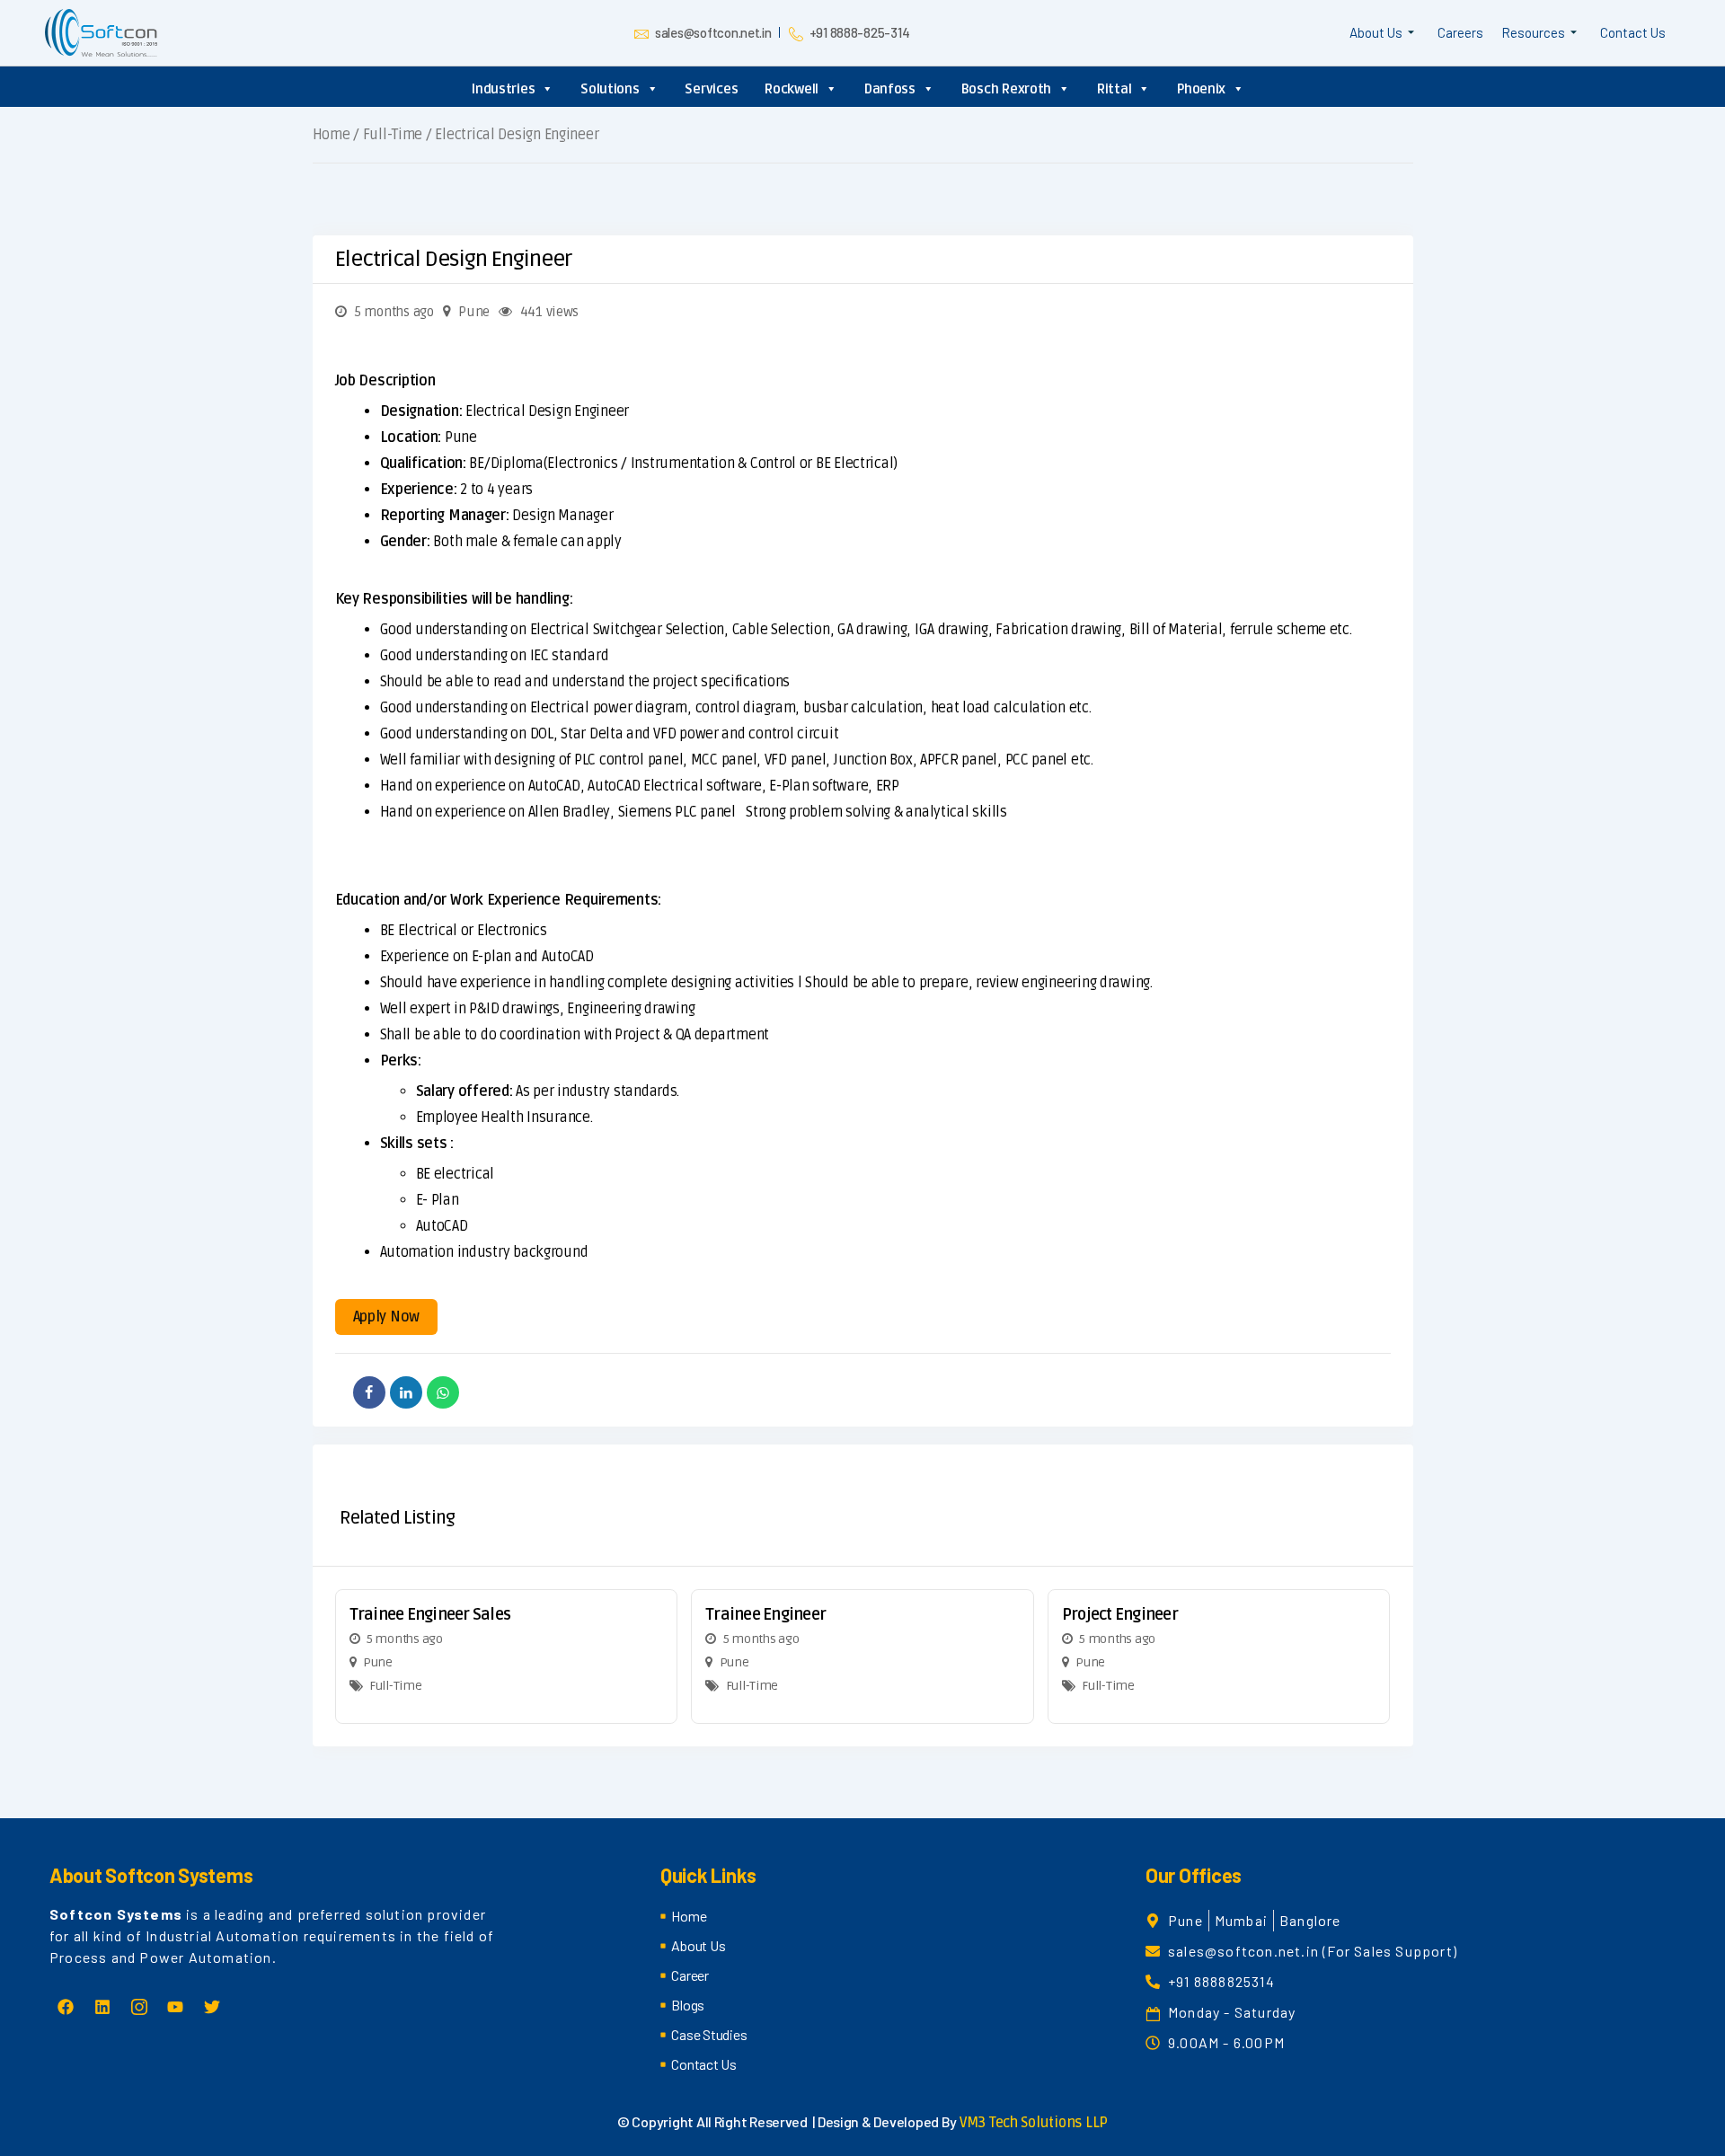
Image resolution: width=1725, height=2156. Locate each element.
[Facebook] (66, 2007)
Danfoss (890, 89)
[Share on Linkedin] (406, 1392)
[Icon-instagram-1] (138, 2007)
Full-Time (393, 135)
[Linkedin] (102, 2007)
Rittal (1114, 89)
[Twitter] (212, 2007)
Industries (503, 89)
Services (711, 89)
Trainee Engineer (765, 1614)
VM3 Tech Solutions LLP (1034, 2123)
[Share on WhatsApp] (443, 1392)
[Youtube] (175, 2007)
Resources (1533, 32)
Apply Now (387, 1317)
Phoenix (1201, 89)
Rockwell (792, 89)
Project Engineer (1120, 1614)
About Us (1376, 32)
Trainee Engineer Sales (430, 1614)
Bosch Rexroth (1007, 89)
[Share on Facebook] (369, 1392)
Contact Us (1633, 32)
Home (332, 135)
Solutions (610, 89)
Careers (1460, 32)
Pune (474, 312)
